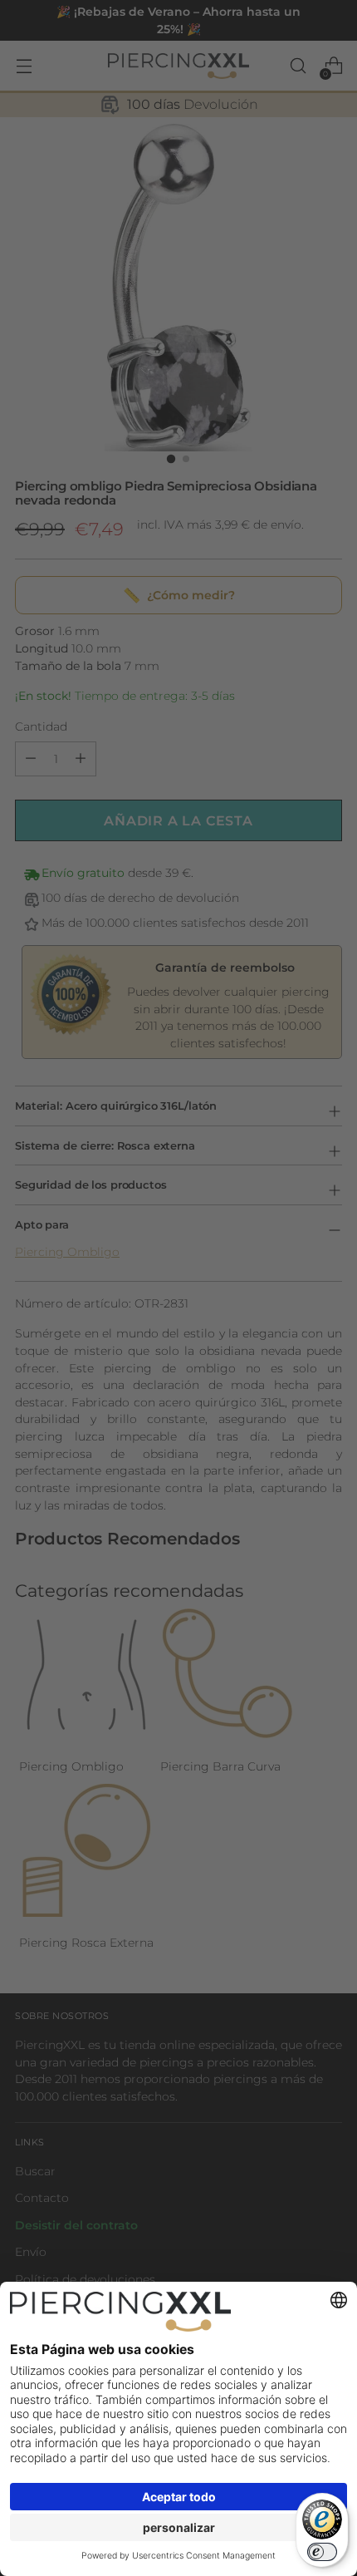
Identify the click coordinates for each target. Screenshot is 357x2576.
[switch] (322, 2552)
